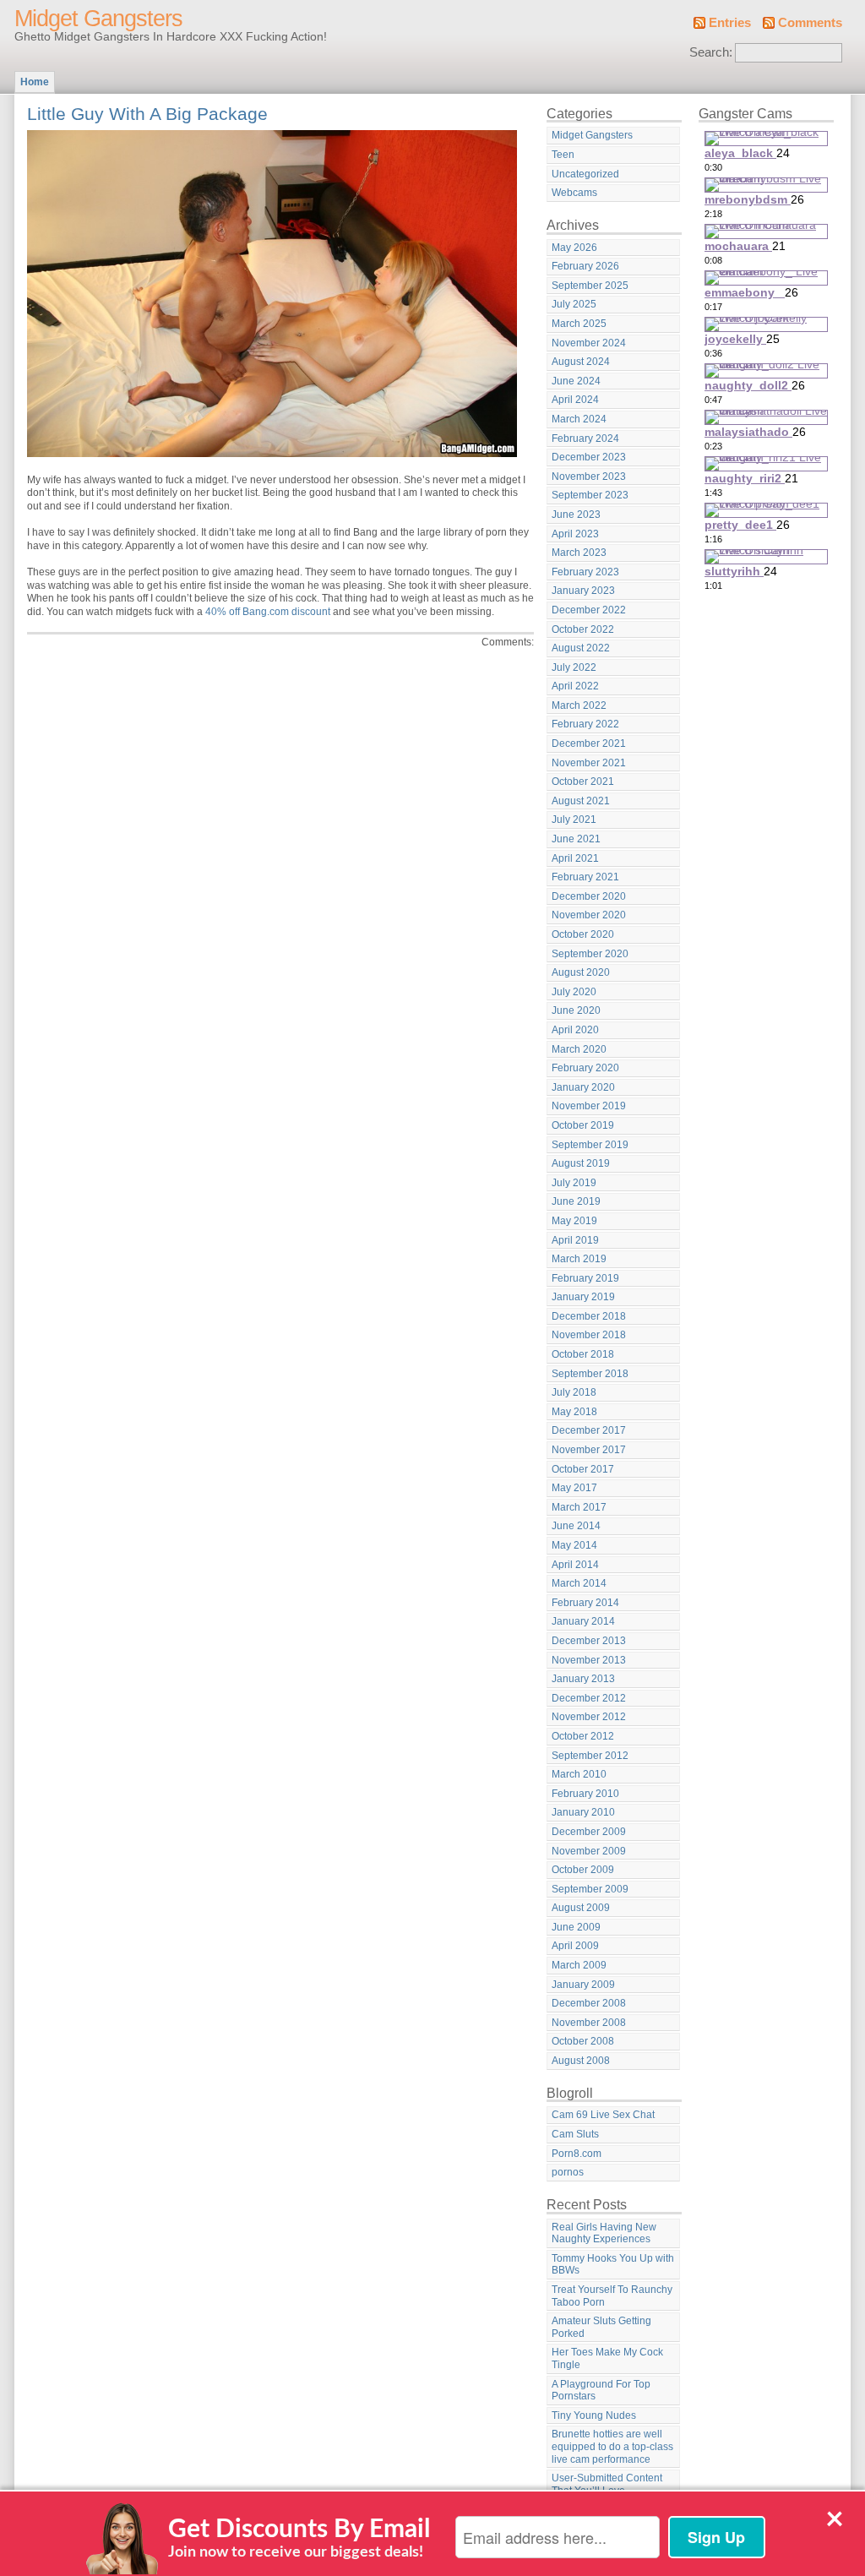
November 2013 (589, 1660)
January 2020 (583, 1087)
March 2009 (579, 1965)
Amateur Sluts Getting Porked (601, 2327)
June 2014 (576, 1526)
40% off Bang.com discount (268, 612)
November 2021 (589, 763)
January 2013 (583, 1679)
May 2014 (574, 1545)
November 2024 (589, 343)
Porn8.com (577, 2154)
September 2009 (590, 1889)
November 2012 (589, 1717)
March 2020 (579, 1049)
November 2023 (589, 477)
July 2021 (574, 820)
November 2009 (589, 1851)
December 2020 (589, 896)
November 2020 (589, 915)
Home (35, 82)
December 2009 (589, 1832)
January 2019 (583, 1297)
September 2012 (590, 1756)
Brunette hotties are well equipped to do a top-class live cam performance (612, 2446)
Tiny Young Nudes (594, 2415)
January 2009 (583, 1985)
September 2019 (590, 1145)
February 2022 (585, 724)
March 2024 (579, 419)
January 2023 (583, 591)
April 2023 (575, 534)
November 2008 (589, 2023)
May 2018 (574, 1412)
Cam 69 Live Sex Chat (603, 2115)
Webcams (574, 193)
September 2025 (590, 286)
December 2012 (589, 1698)
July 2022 (574, 667)
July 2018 (574, 1392)
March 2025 (579, 324)
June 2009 (576, 1927)
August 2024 (581, 362)
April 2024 (575, 400)
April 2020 (575, 1030)
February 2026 (585, 266)
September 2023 (590, 495)
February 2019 (585, 1278)
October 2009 (583, 1870)
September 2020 (590, 954)
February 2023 (585, 572)
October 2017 (583, 1469)
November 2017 (589, 1450)
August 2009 (581, 1908)
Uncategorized (585, 174)
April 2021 (575, 858)
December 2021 (589, 743)
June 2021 (576, 839)
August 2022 (581, 648)
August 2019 (581, 1163)
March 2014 (579, 1583)
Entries (730, 23)
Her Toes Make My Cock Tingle (607, 2358)
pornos (568, 2172)
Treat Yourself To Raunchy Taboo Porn (612, 2296)
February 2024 (585, 438)
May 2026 (574, 248)
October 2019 (583, 1125)
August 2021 (581, 801)
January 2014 (583, 1621)
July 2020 (574, 992)
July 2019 (574, 1183)
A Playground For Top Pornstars (601, 2391)
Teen (563, 155)
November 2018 (589, 1335)
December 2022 (589, 610)
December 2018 (589, 1316)
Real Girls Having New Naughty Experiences (604, 2233)
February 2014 (585, 1603)
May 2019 (574, 1221)
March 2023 (579, 553)
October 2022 (583, 629)
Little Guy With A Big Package (147, 114)
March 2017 (579, 1507)
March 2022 (579, 705)
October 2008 (583, 2041)
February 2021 (585, 877)
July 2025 (574, 304)
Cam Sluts (575, 2134)
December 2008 (589, 2003)
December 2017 (589, 1430)
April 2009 (575, 1946)
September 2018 (590, 1374)
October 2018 (583, 1354)
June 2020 (576, 1010)
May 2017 (574, 1488)
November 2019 (589, 1106)
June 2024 (576, 381)
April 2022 (575, 686)
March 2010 (579, 1774)
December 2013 (589, 1641)
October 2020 (583, 934)
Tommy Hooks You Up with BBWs (613, 2265)
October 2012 (583, 1736)
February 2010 (585, 1794)
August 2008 (581, 2061)
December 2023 (589, 457)
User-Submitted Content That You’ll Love (607, 2484)
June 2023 (576, 515)
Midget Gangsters (98, 19)
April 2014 (575, 1565)
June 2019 (576, 1201)
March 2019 (579, 1259)
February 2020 (585, 1068)
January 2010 (583, 1812)
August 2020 (581, 972)
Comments (810, 23)
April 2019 (575, 1240)
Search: (711, 52)
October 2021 (583, 782)
